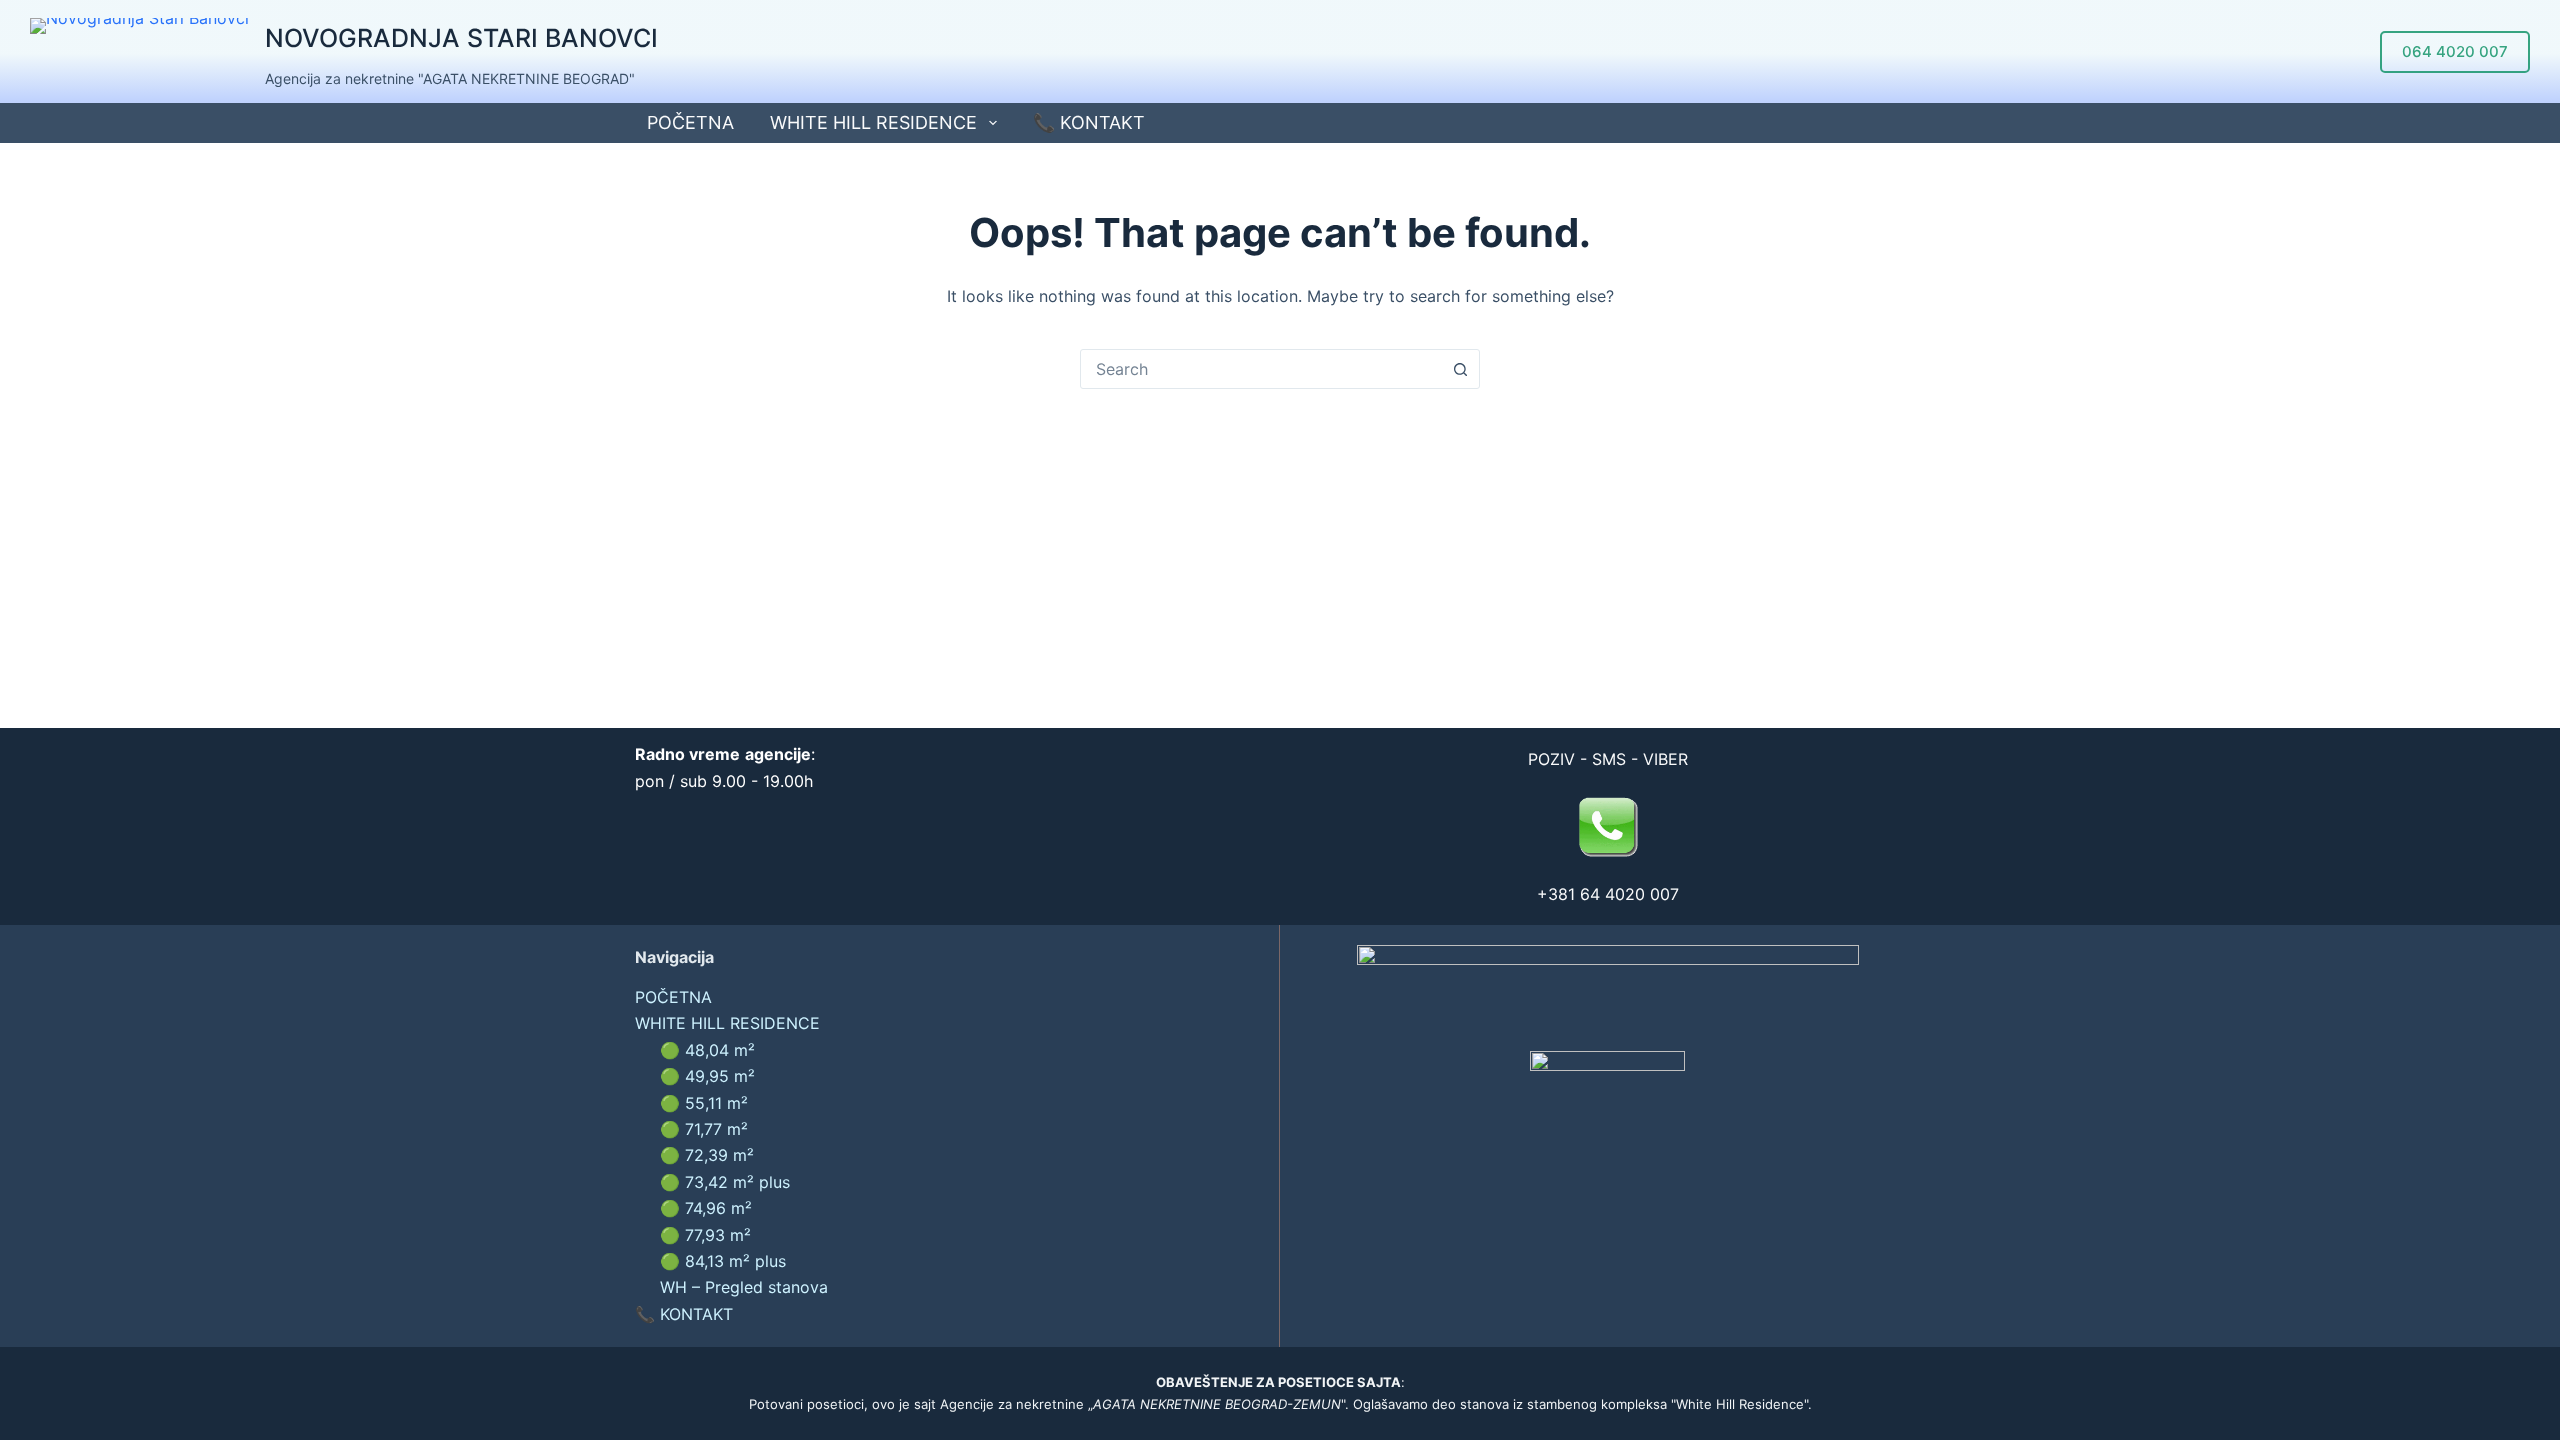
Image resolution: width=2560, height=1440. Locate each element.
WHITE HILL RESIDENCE (873, 122)
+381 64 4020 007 (1608, 894)
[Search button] (1460, 369)
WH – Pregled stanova (744, 1287)
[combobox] (1261, 369)
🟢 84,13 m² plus (723, 1261)
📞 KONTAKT (1089, 122)
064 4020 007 (2455, 51)
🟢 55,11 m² (704, 1103)
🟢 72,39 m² (707, 1155)
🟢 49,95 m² (707, 1076)
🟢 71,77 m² (704, 1129)
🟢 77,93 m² (705, 1235)
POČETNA (690, 122)
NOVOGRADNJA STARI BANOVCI (461, 38)
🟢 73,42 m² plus (725, 1182)
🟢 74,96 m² (706, 1208)
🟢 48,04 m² (707, 1050)
